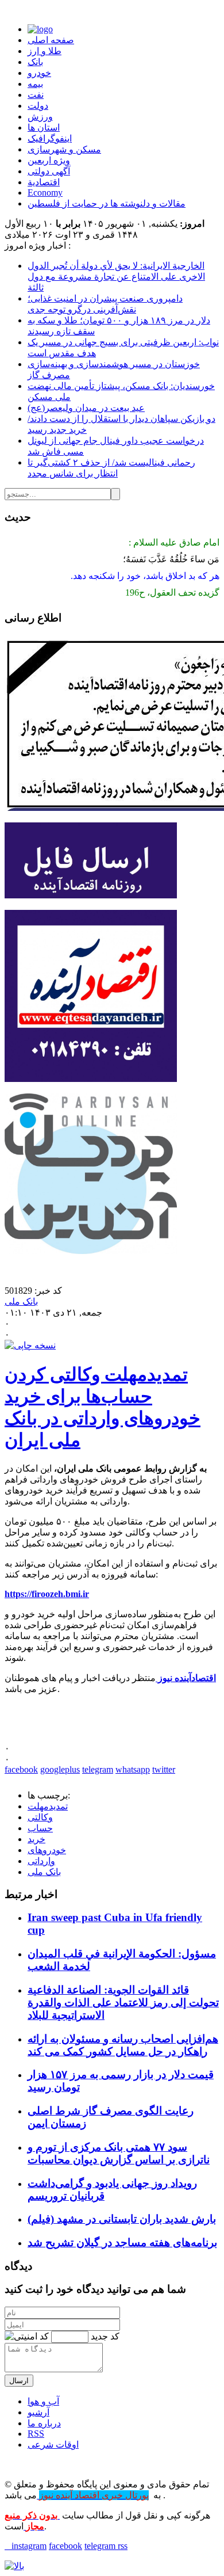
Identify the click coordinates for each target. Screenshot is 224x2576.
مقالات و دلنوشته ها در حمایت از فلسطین (107, 203)
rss (123, 2546)
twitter (164, 1769)
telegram (98, 1769)
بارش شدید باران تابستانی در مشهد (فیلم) (122, 2219)
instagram (26, 2546)
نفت (36, 95)
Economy (45, 193)
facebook (21, 1769)
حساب (40, 1828)
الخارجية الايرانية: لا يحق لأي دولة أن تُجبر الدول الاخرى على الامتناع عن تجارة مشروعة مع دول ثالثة (116, 277)
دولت (38, 106)
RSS (36, 2434)
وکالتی (40, 1817)
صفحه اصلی (51, 40)
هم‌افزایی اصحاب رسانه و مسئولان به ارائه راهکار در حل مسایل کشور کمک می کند (123, 2045)
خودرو (39, 73)
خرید (36, 1839)
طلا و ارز (45, 51)
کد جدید (105, 2336)
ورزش (40, 117)
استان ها (44, 127)
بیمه (35, 84)
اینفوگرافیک (50, 138)
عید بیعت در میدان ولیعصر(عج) (86, 408)
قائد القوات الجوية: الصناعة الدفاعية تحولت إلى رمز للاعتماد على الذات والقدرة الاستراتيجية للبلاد (123, 2003)
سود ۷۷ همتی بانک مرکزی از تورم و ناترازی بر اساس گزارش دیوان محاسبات (119, 2153)
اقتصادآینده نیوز (186, 1678)
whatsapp (133, 1769)
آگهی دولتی (49, 171)
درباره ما (44, 2423)
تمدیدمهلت (48, 1806)
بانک (35, 62)
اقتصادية (44, 182)
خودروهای (47, 1850)
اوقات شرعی (53, 2444)
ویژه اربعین (49, 160)
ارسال (19, 2381)
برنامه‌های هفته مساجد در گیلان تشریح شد (122, 2242)
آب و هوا (43, 2401)
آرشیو (38, 2412)
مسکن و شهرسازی (64, 149)
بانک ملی (21, 1302)
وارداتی (41, 1861)
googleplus (60, 1769)
